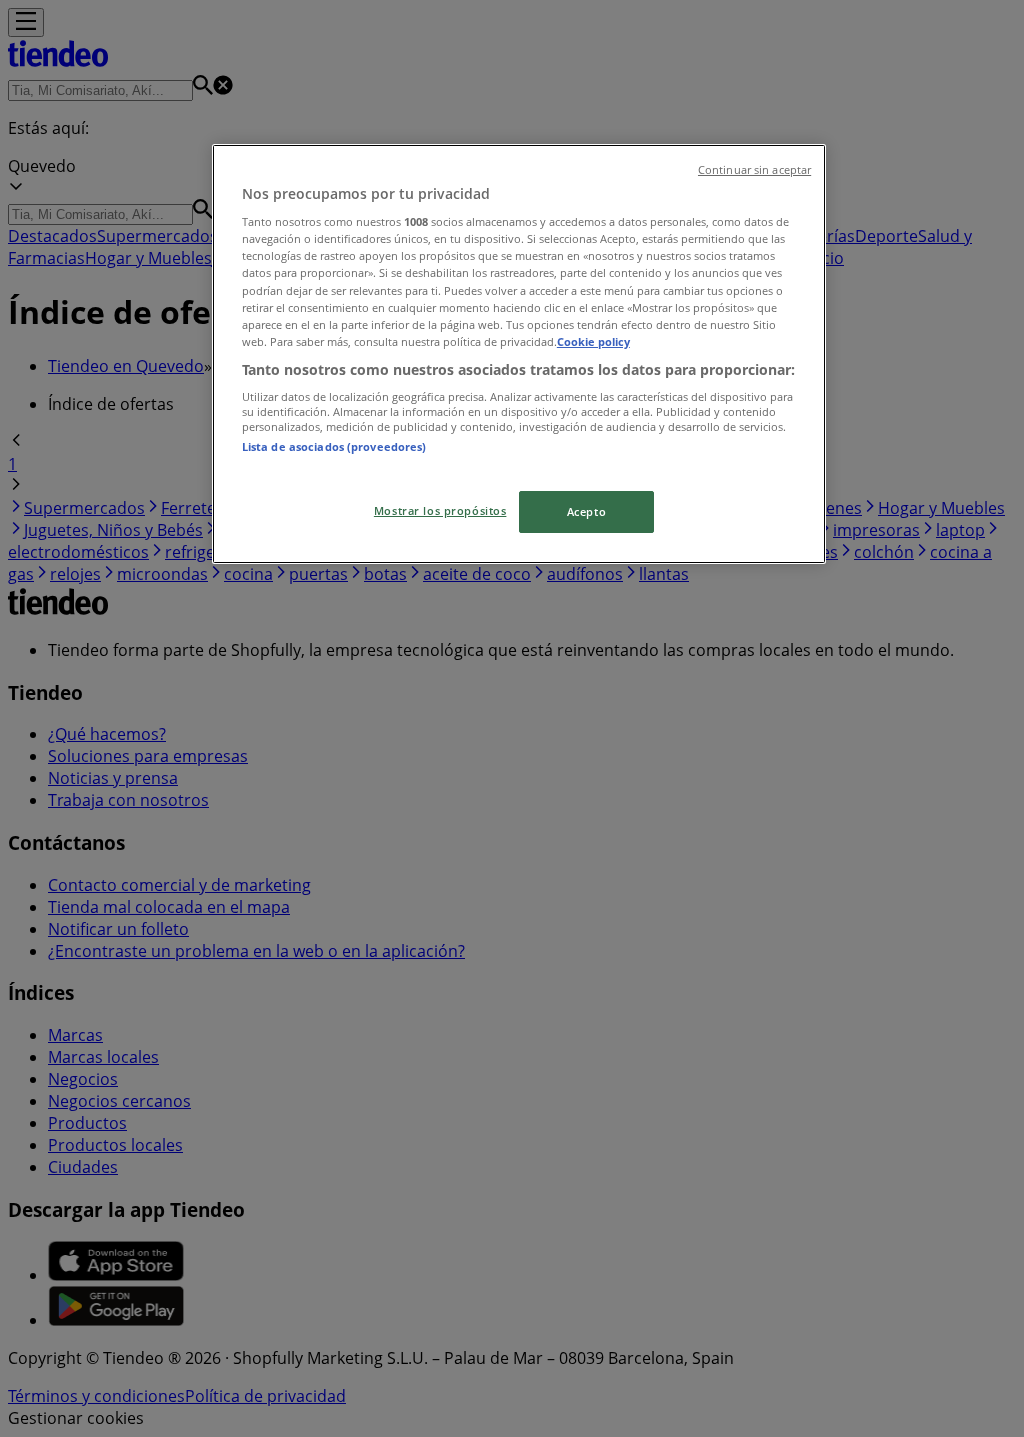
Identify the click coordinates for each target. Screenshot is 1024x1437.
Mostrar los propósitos (440, 510)
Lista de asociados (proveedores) (334, 446)
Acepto (586, 511)
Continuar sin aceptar (754, 170)
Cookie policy (593, 341)
